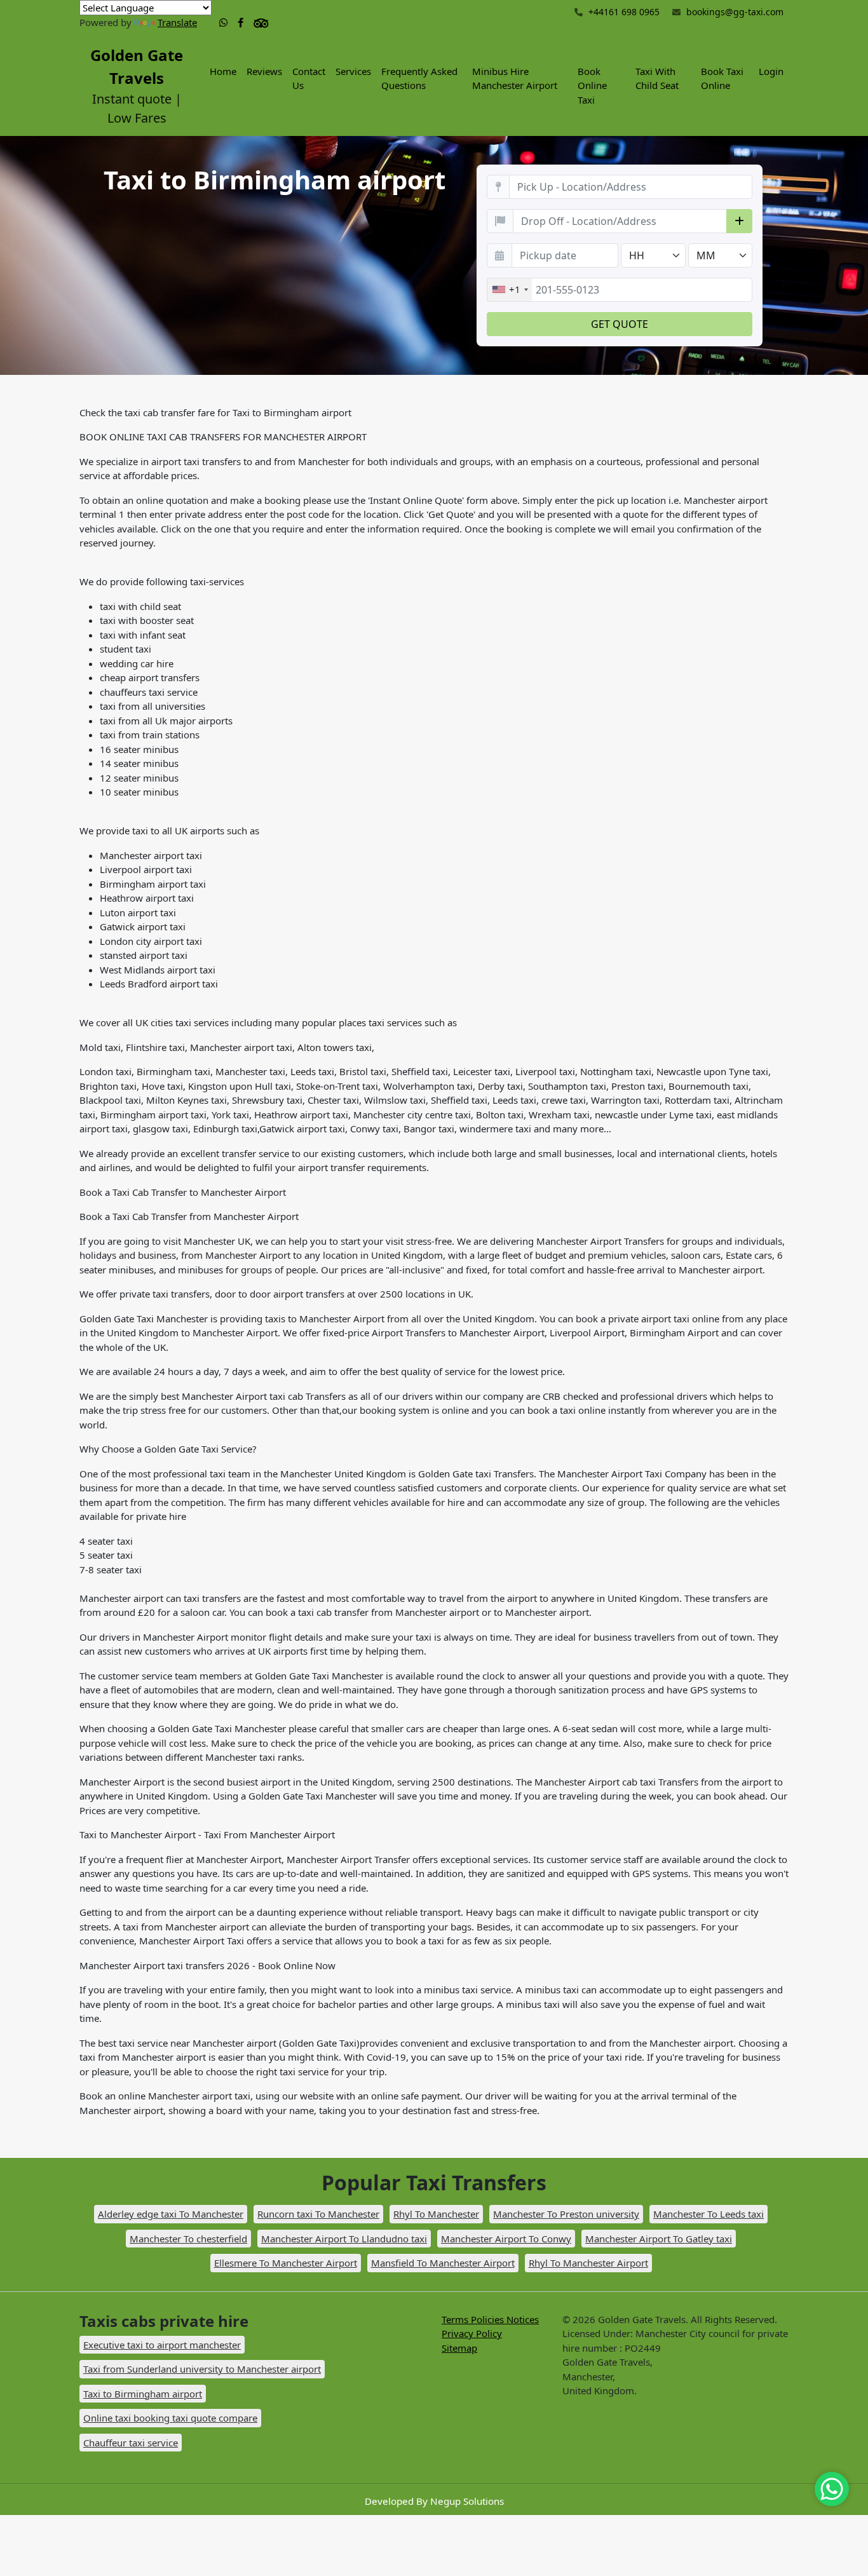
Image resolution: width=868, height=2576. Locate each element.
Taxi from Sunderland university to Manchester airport (202, 2369)
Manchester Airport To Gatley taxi (659, 2239)
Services (353, 71)
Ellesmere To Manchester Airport (286, 2263)
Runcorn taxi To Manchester (318, 2214)
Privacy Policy (472, 2333)
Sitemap (459, 2348)
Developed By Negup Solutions (434, 2501)
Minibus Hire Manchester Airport (515, 78)
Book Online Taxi (592, 85)
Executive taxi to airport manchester (162, 2345)
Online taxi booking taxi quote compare (170, 2418)
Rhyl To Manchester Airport (588, 2263)
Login (771, 71)
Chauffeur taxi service (131, 2443)
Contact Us (309, 78)
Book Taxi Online (722, 78)
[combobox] (510, 290)
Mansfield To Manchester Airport (443, 2263)
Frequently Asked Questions (419, 78)
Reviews (264, 71)
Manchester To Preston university (566, 2214)
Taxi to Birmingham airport (143, 2394)
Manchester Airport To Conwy (506, 2239)
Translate (177, 22)
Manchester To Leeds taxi (709, 2214)
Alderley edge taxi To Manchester (171, 2214)
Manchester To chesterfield (188, 2239)
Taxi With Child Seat (657, 78)
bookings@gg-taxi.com (735, 12)
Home (223, 71)
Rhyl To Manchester (436, 2214)
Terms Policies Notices (490, 2319)
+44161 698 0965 (623, 12)
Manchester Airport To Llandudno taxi (344, 2239)
